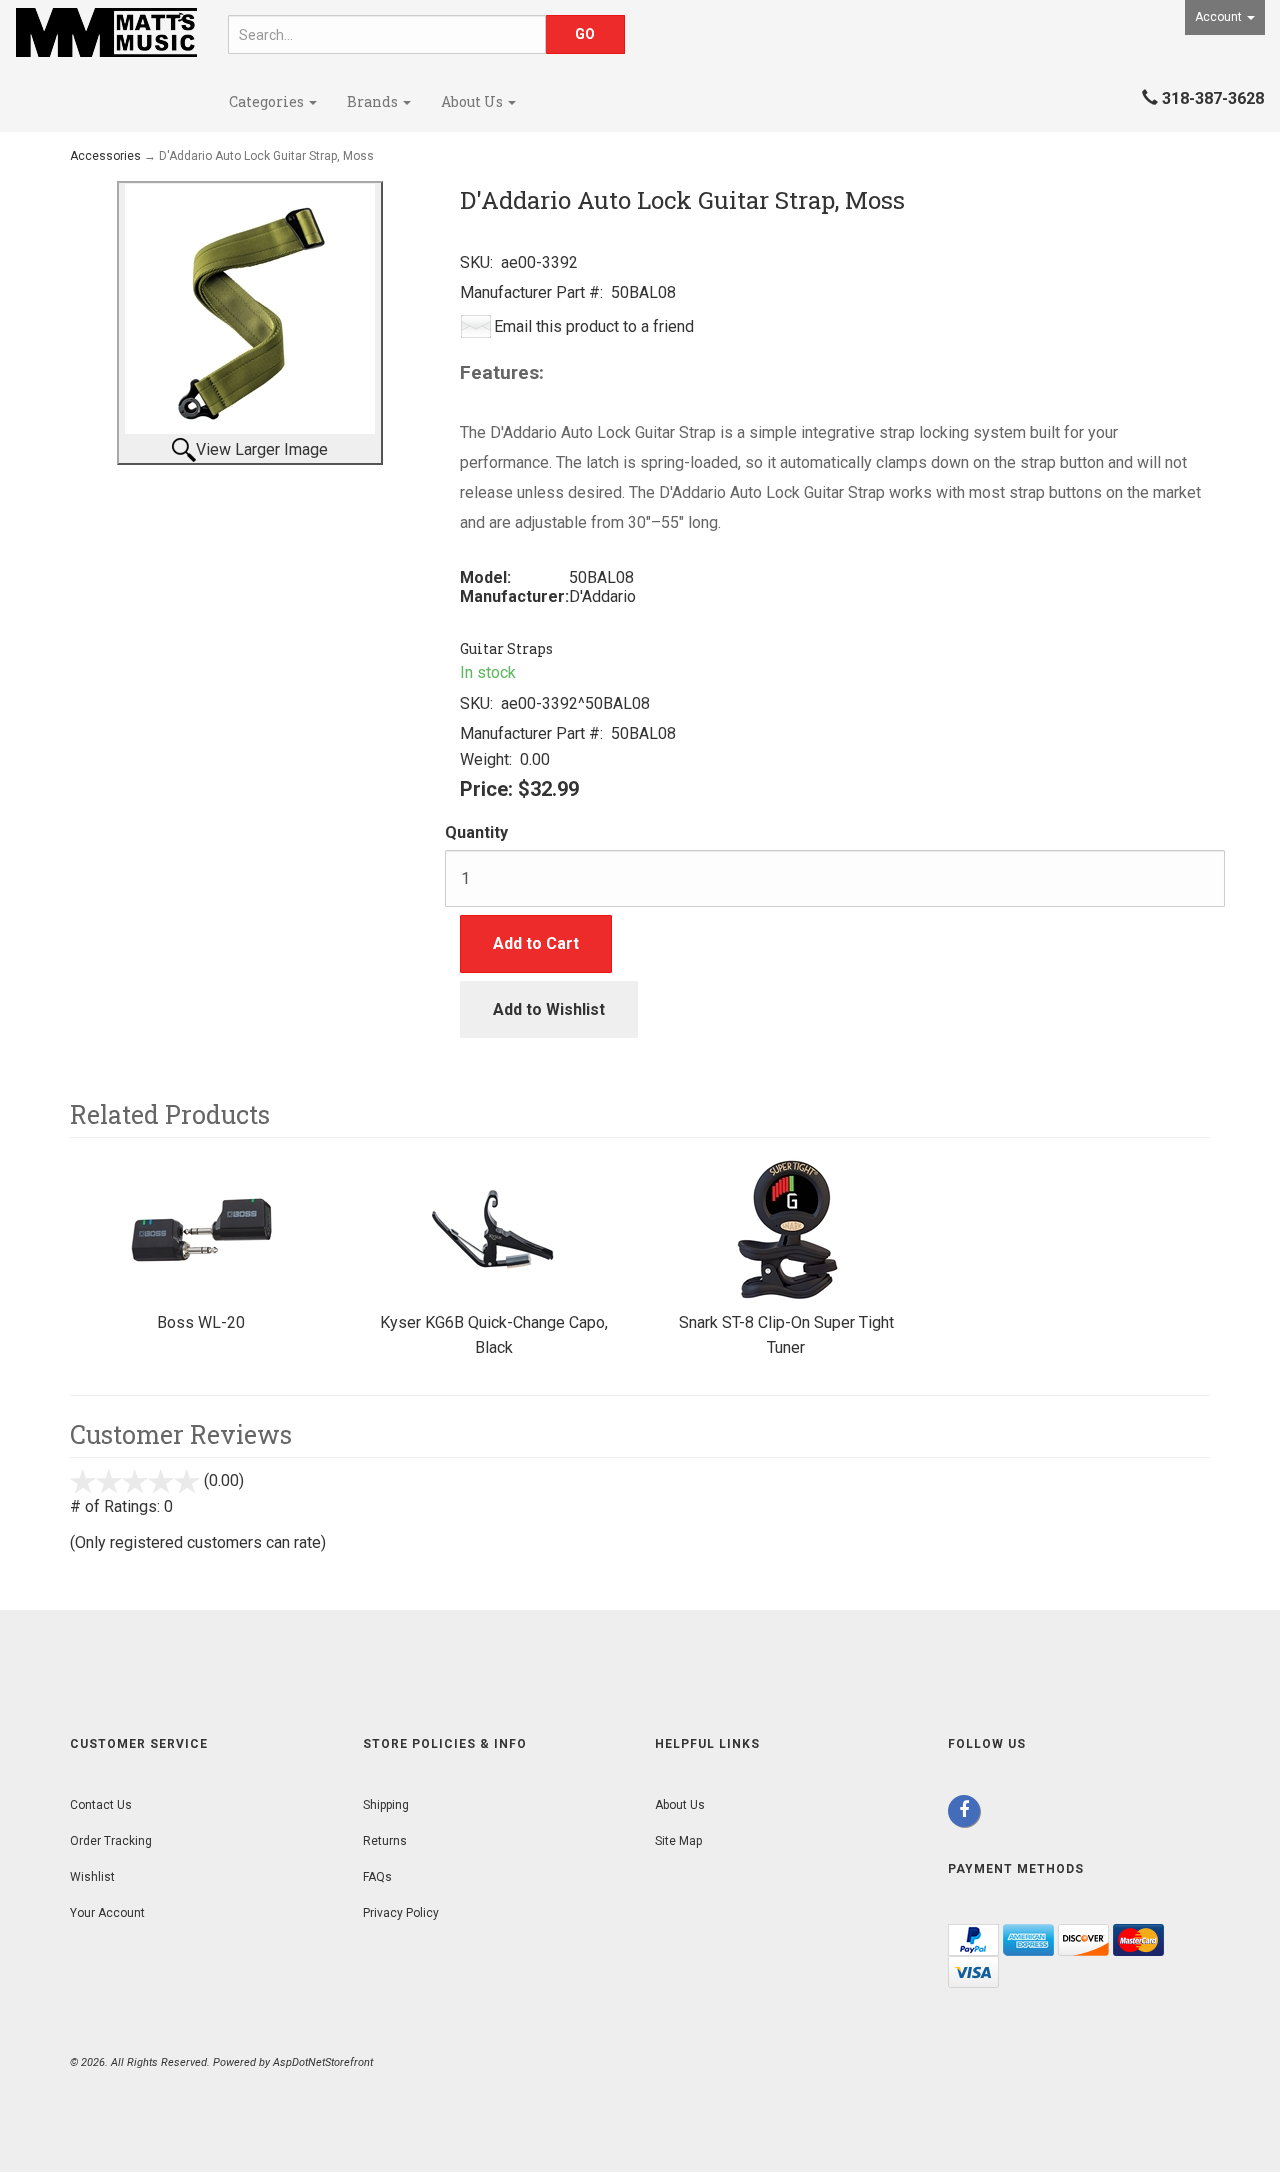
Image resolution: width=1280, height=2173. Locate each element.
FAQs (377, 1877)
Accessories (105, 156)
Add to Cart (536, 943)
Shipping (386, 1805)
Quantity (476, 832)
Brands (374, 101)
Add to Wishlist (549, 1009)
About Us (473, 101)
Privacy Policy (401, 1913)
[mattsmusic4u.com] (106, 32)
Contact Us (101, 1805)
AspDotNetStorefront (323, 2062)
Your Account (107, 1913)
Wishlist (92, 1877)
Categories (268, 101)
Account (1220, 17)
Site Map (678, 1841)
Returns (385, 1841)
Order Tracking (111, 1841)
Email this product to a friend (594, 326)
